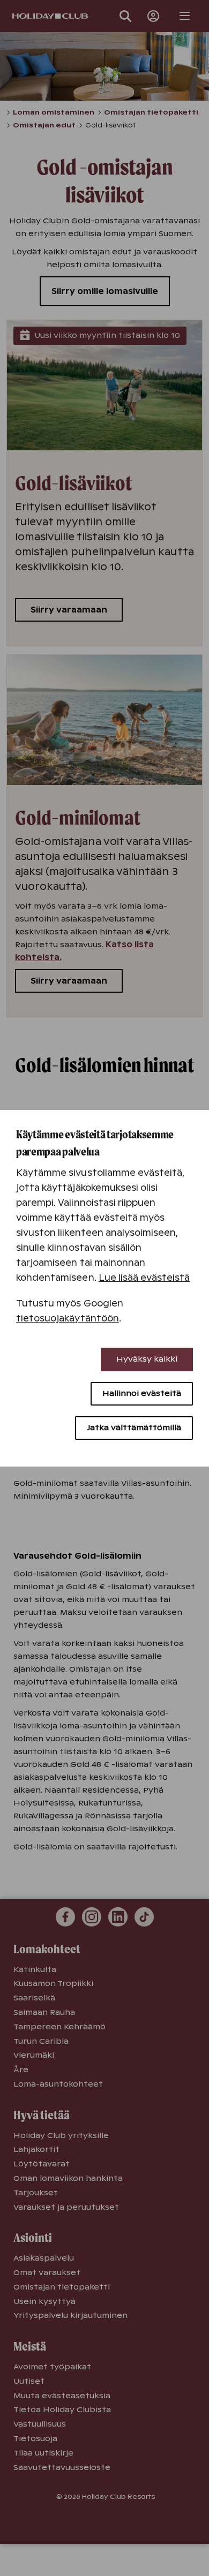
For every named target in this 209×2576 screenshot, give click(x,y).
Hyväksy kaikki (147, 1359)
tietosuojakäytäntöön (68, 1319)
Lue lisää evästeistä (144, 1278)
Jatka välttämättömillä (134, 1427)
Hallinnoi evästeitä (142, 1393)
